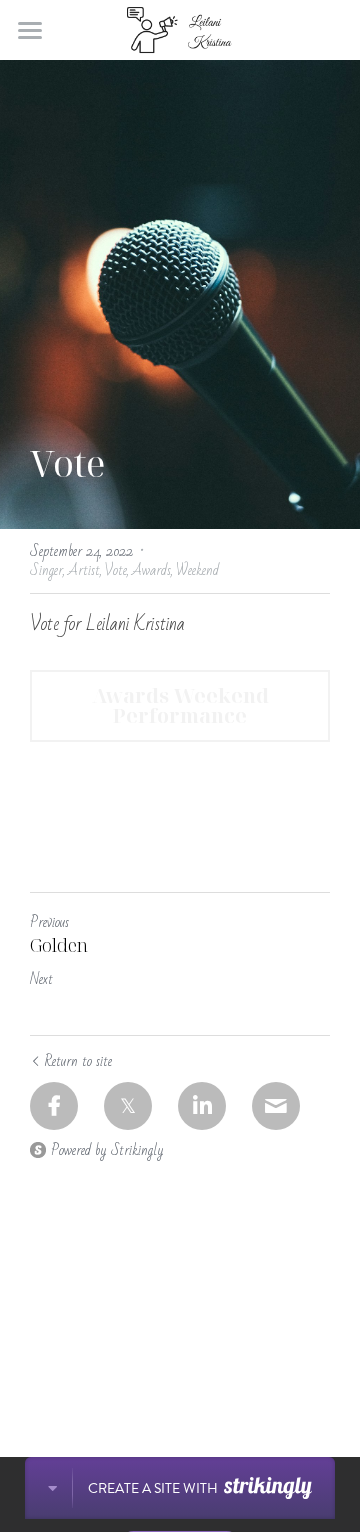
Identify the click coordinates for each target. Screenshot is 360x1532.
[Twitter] (128, 1106)
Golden (59, 945)
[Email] (276, 1106)
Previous (49, 922)
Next (41, 979)
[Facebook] (54, 1106)
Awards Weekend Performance (180, 705)
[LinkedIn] (202, 1106)
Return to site (78, 1061)
